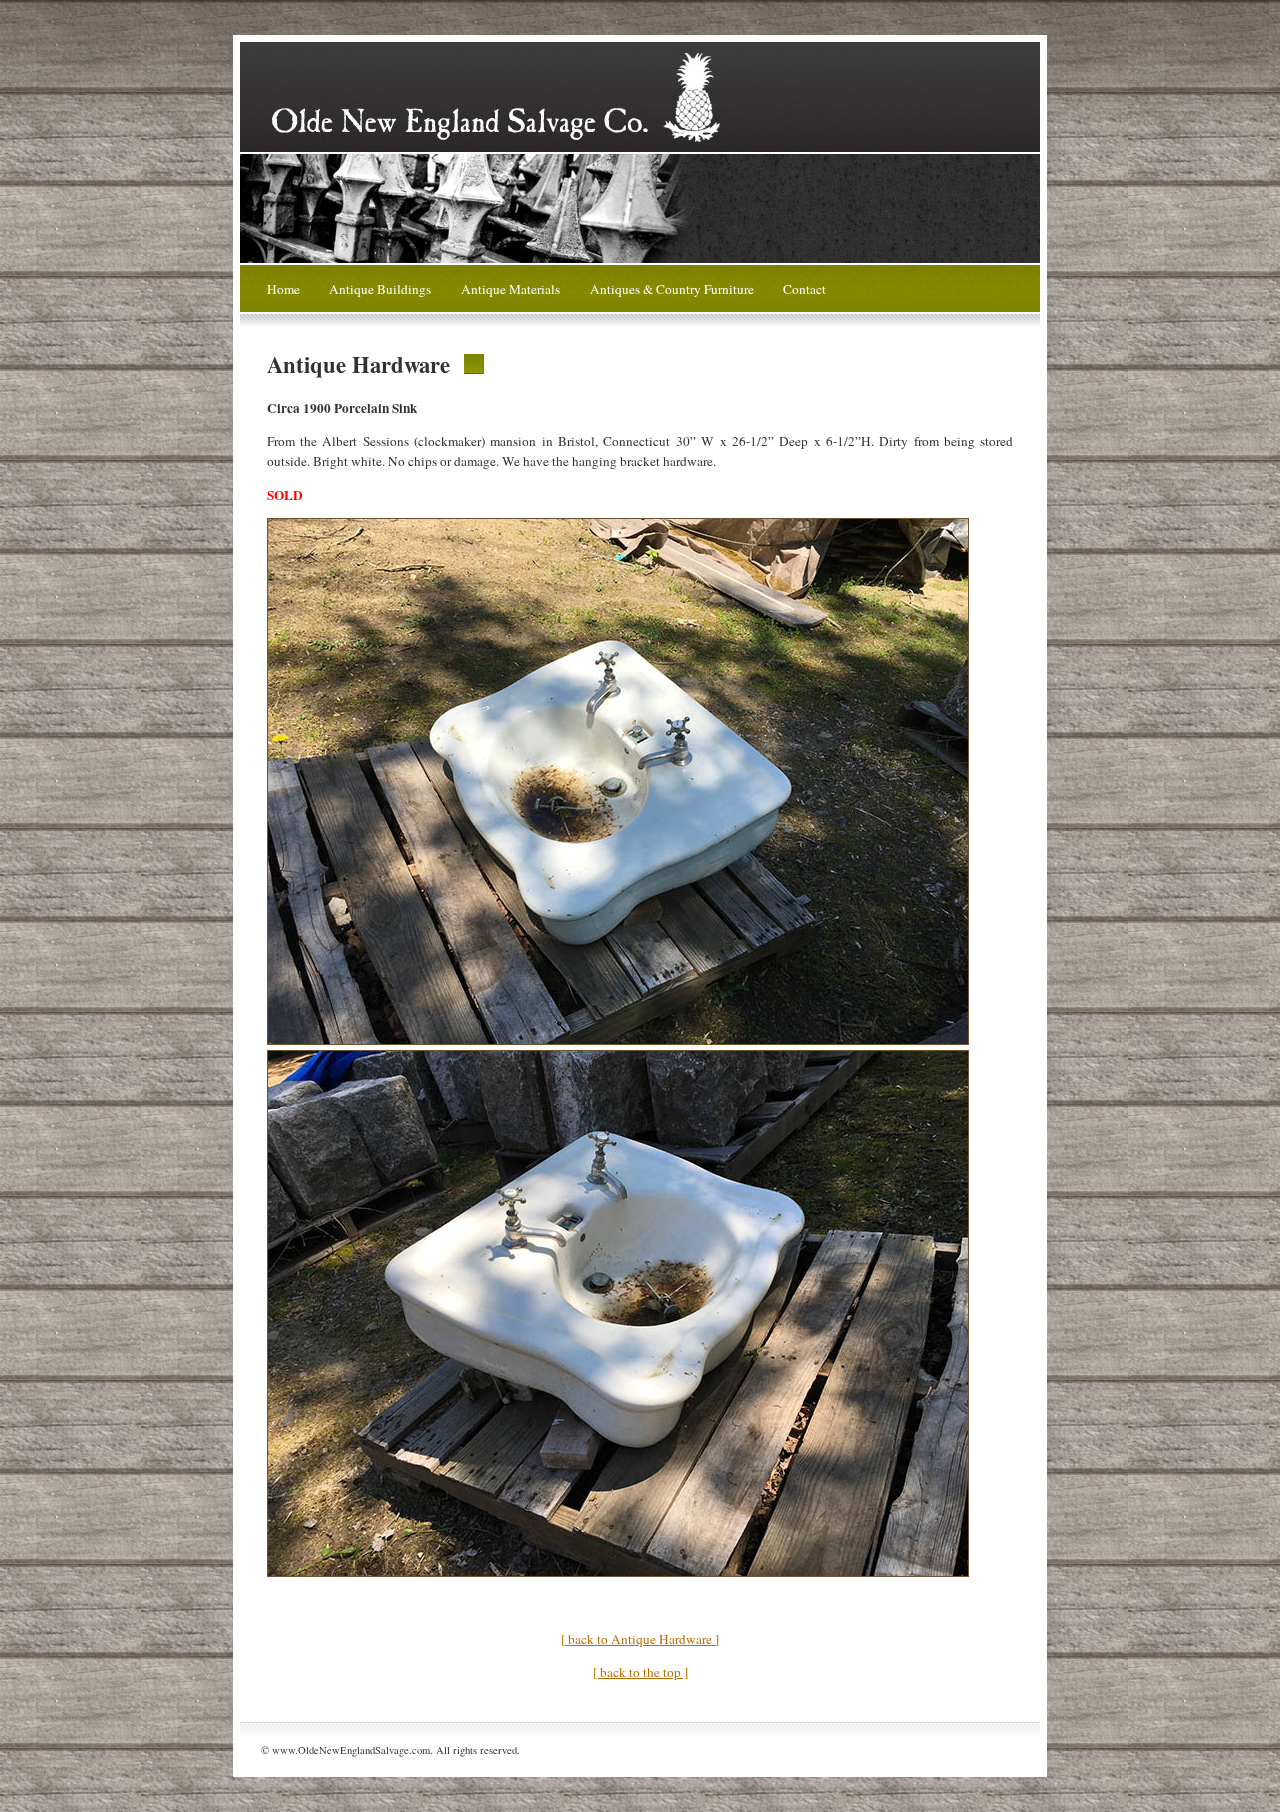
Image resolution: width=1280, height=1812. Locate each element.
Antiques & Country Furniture (672, 289)
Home (283, 289)
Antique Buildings (380, 289)
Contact (804, 289)
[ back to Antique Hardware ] (640, 1639)
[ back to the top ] (640, 1672)
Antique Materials (510, 289)
